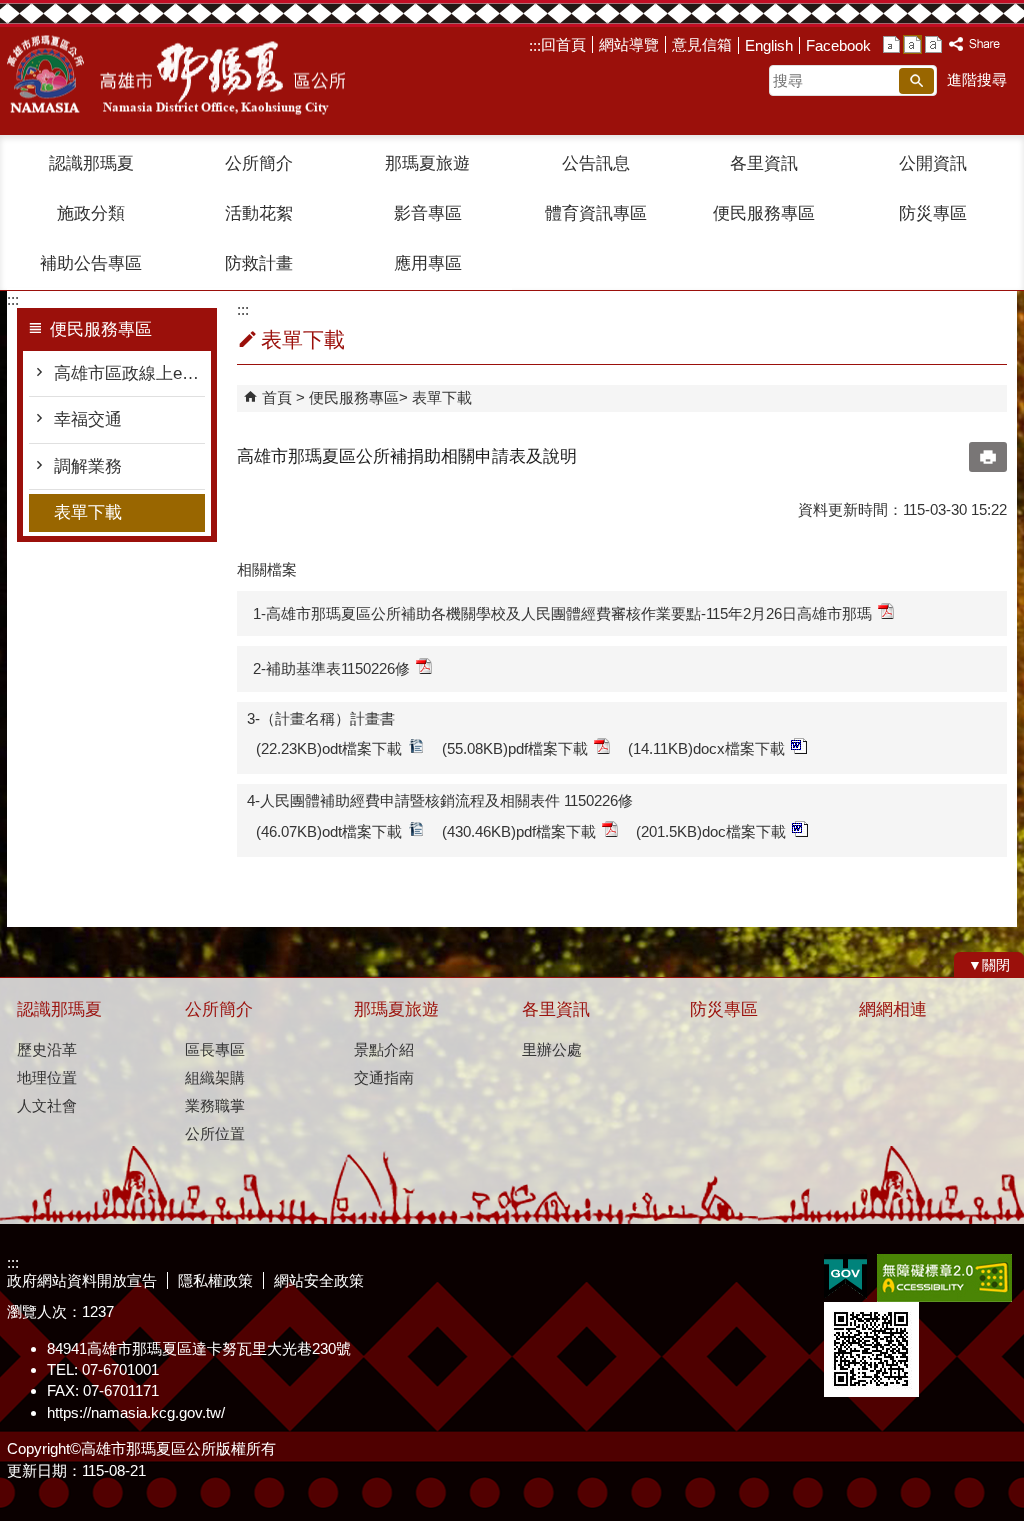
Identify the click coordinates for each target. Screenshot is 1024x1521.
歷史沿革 (47, 1049)
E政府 (845, 1276)
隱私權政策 (215, 1280)
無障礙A (944, 1278)
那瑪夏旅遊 (427, 163)
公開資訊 (933, 163)
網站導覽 (629, 44)
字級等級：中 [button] (912, 44)
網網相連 (893, 1009)
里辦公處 (552, 1049)
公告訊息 (596, 163)
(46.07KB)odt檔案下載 (329, 831)
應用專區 (428, 263)
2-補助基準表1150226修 (331, 668)
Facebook (838, 45)
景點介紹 (384, 1049)
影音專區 (428, 213)
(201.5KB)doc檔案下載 (711, 831)
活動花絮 (259, 213)
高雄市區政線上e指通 (129, 373)
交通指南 (384, 1077)
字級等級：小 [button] (891, 44)
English (769, 45)
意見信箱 (702, 44)
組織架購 (215, 1077)
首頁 (277, 397)
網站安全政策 (319, 1280)
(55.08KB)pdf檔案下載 (515, 748)
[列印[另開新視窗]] (988, 457)
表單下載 (88, 512)
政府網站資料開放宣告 (82, 1280)
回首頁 (563, 44)
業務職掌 (215, 1105)
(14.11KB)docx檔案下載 (706, 748)
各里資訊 (764, 163)
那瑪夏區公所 (176, 75)
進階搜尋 (977, 79)
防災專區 (933, 213)
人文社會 (47, 1105)
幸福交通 (88, 419)
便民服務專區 (764, 213)
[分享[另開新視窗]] (975, 44)
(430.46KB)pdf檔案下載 (519, 831)
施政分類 (91, 213)
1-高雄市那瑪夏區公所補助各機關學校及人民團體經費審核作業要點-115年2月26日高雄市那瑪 (562, 613)
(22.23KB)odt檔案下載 (329, 748)
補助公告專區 (91, 263)
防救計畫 (259, 263)
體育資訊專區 (596, 213)
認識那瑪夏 (91, 163)
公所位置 (215, 1133)
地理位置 (47, 1077)
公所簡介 (259, 163)
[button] (916, 81)
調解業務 (88, 466)
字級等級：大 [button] (933, 44)
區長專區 (215, 1049)
